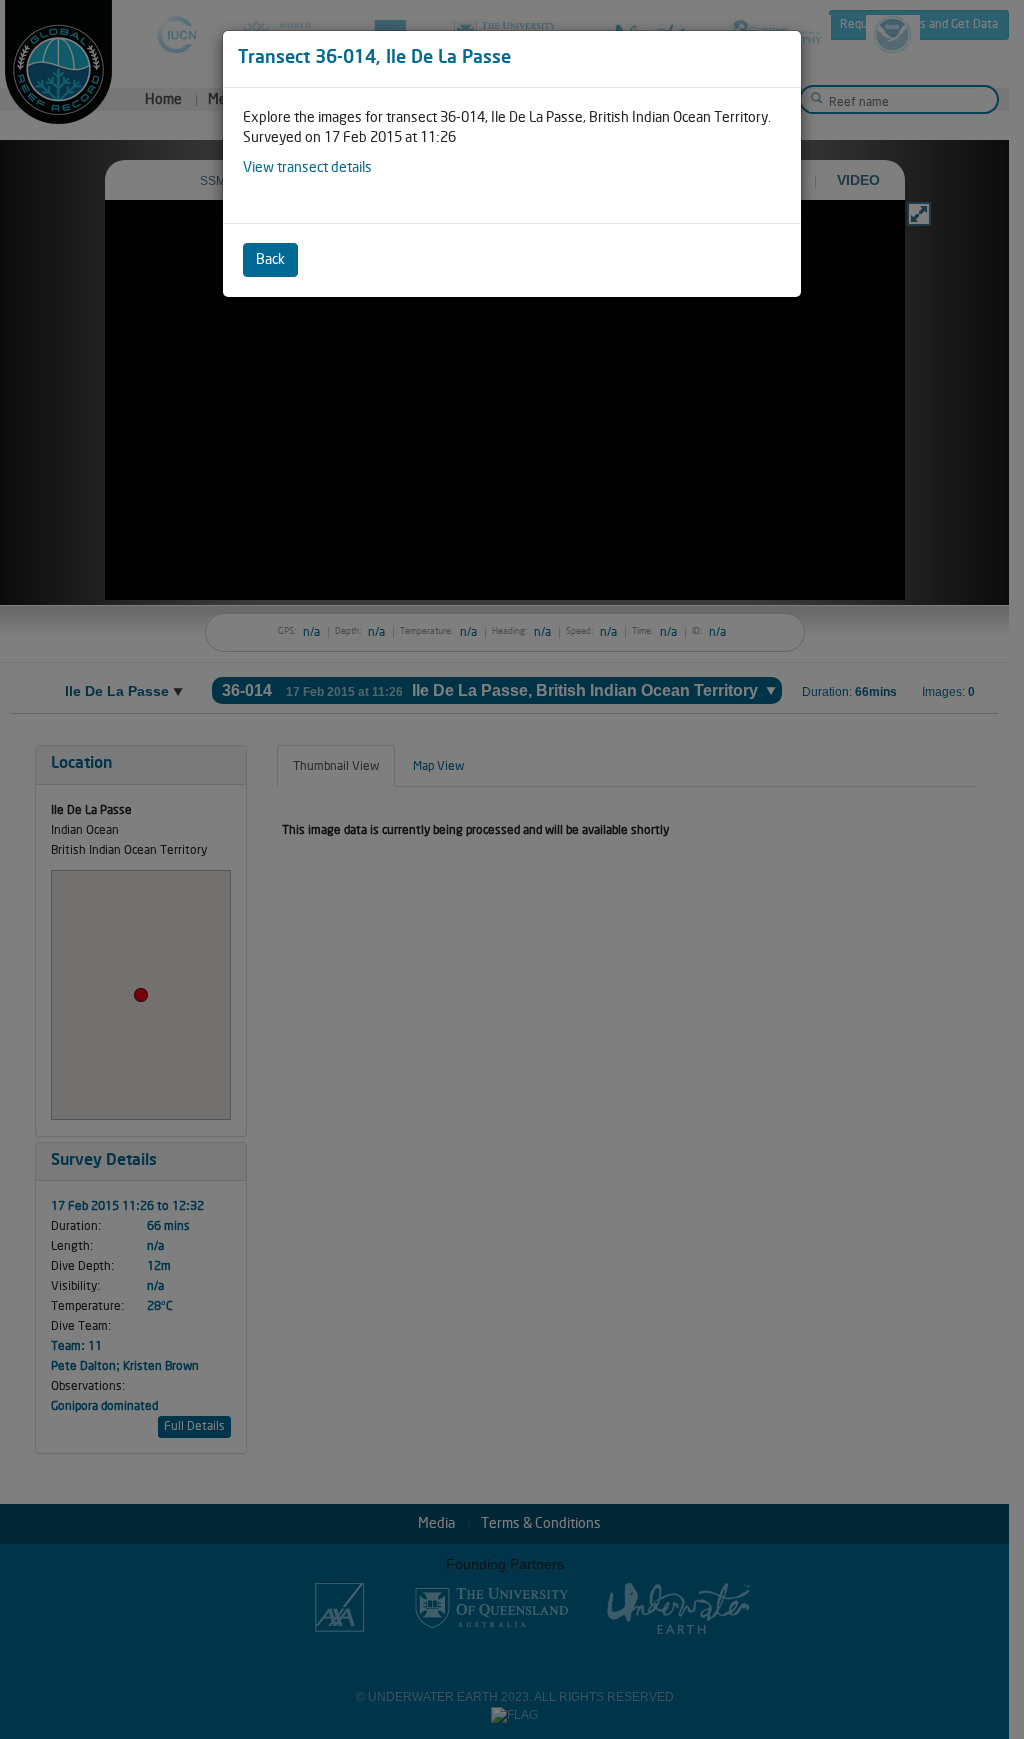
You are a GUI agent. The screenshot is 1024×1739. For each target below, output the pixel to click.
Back (270, 259)
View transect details (307, 167)
